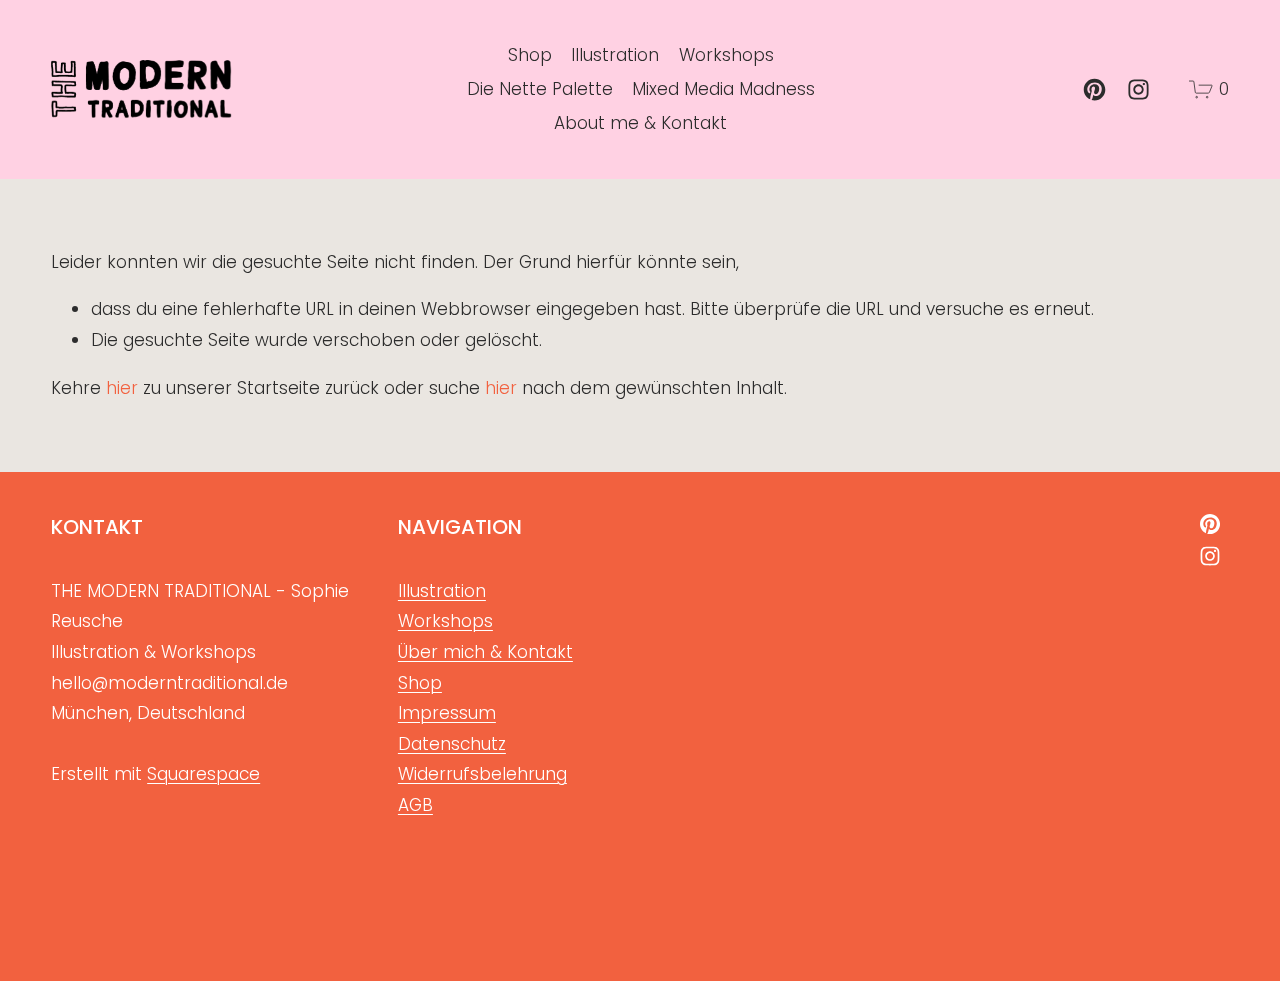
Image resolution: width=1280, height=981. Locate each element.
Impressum (447, 713)
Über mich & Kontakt (485, 652)
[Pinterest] (1094, 89)
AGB (415, 805)
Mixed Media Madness (723, 89)
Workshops (726, 55)
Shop (530, 55)
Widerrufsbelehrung (482, 774)
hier (122, 388)
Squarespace (203, 774)
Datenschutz (452, 744)
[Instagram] (1138, 89)
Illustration (615, 55)
